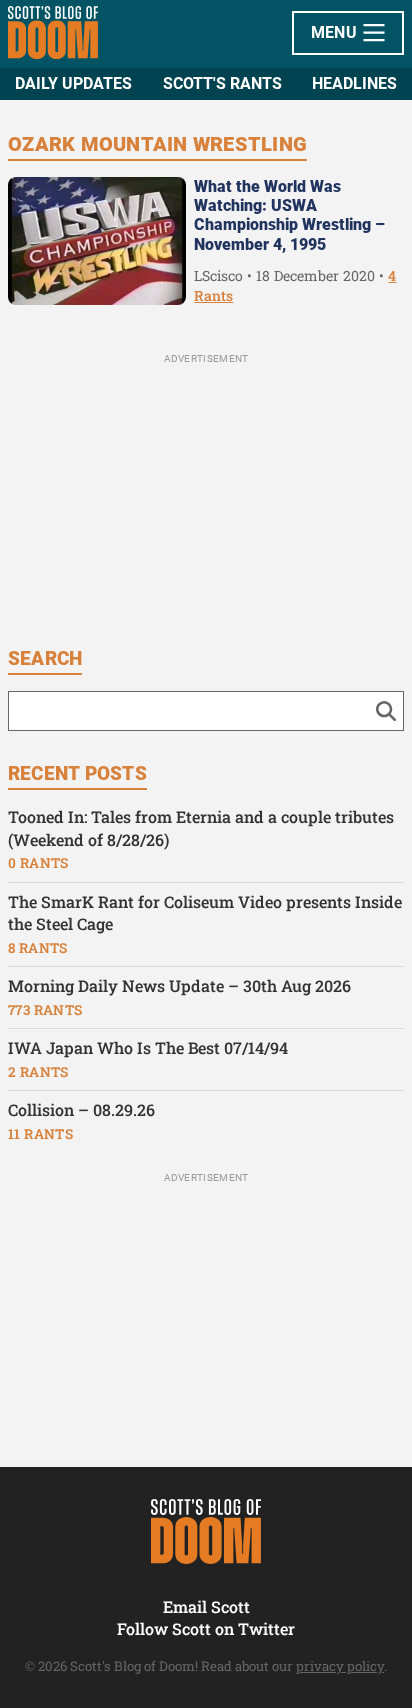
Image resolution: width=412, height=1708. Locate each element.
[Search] (386, 711)
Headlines (354, 83)
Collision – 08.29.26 (81, 1109)
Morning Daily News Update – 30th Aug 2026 (179, 985)
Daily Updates (73, 83)
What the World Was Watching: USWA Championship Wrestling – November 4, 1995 (289, 215)
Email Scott (206, 1606)
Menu (336, 32)
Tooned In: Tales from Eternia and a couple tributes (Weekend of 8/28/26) (201, 828)
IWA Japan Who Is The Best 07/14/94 (148, 1047)
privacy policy (340, 1666)
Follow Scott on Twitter (206, 1628)
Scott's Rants (222, 83)
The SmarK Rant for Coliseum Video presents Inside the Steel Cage (205, 913)
